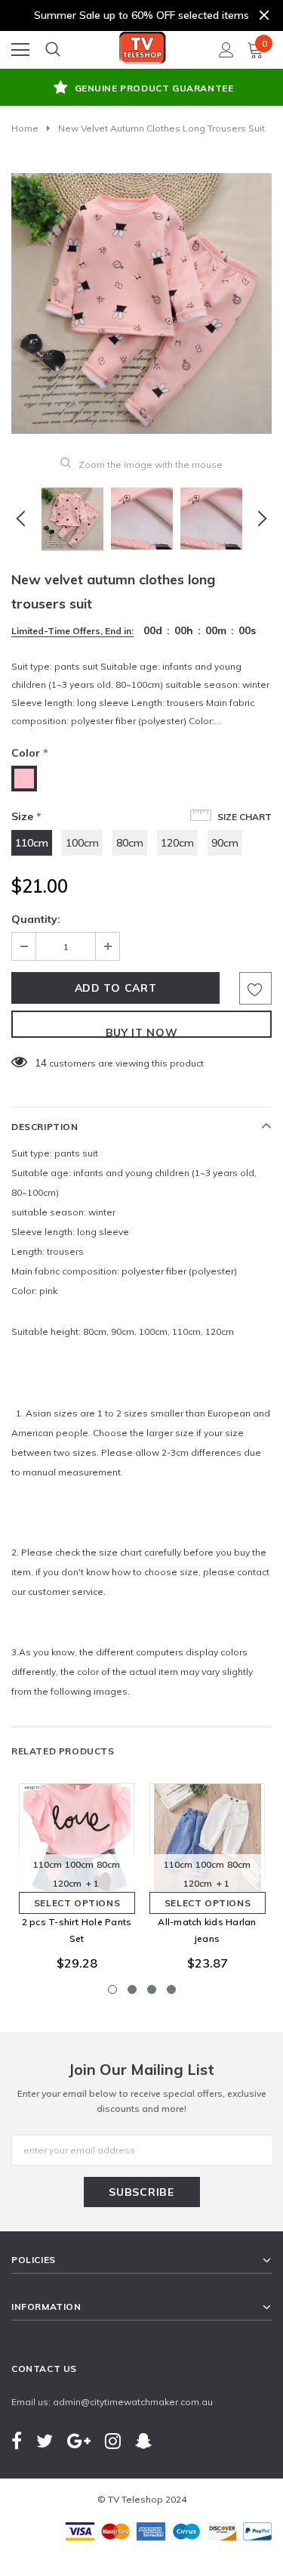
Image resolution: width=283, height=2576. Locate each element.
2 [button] (132, 1989)
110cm (32, 843)
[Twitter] (45, 2440)
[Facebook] (17, 2440)
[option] (141, 89)
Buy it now (142, 1032)
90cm (225, 843)
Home (25, 128)
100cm (82, 843)
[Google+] (79, 2440)
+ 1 (92, 1883)
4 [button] (171, 1989)
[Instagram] (113, 2440)
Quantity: (36, 919)
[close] (264, 15)
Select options (77, 1903)
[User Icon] (226, 50)
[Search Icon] (53, 50)
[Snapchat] (143, 2440)
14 (41, 1063)
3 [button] (152, 1989)
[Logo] (143, 45)
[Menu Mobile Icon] (20, 50)
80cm (130, 843)
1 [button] (112, 1989)
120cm (177, 843)
